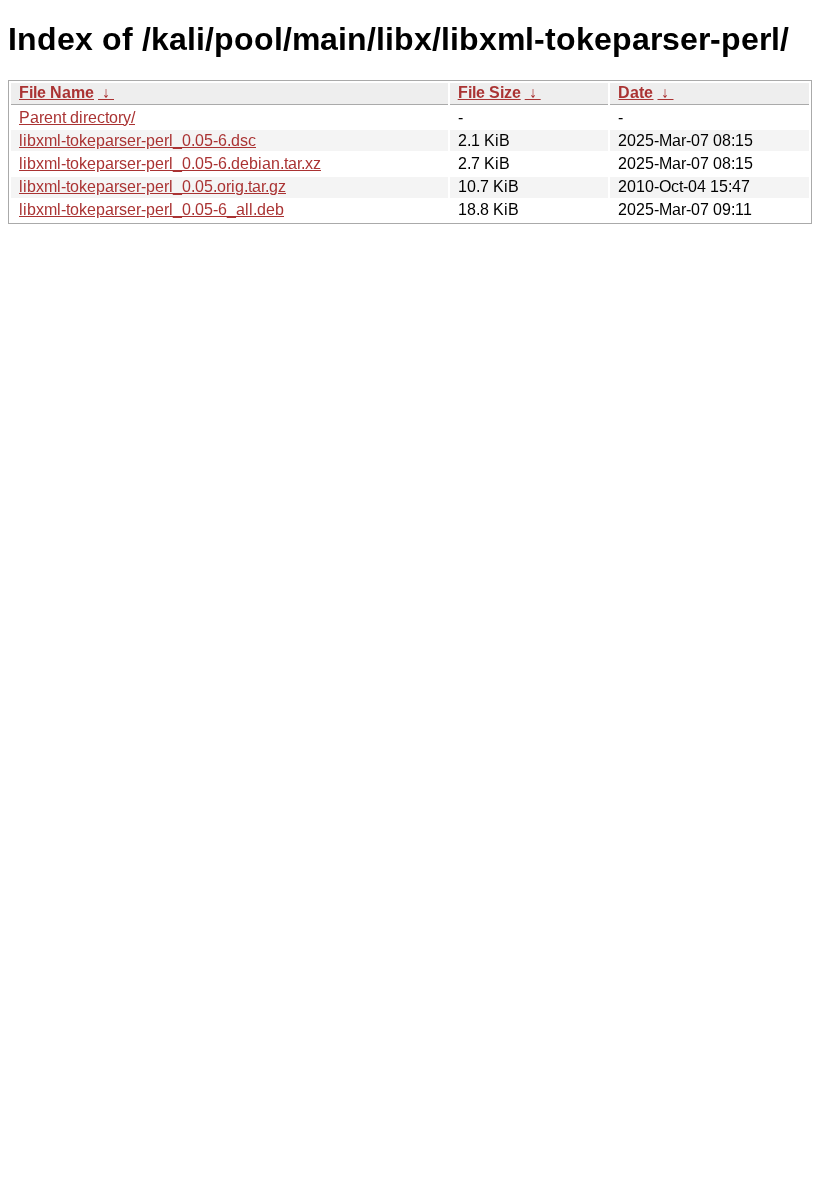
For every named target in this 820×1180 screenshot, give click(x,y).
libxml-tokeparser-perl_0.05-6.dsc (137, 140)
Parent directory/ (77, 117)
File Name (56, 92)
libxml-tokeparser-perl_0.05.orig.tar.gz (152, 186)
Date (635, 92)
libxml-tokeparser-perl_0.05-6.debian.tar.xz (170, 163)
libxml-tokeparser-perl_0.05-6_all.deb (151, 209)
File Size (489, 92)
